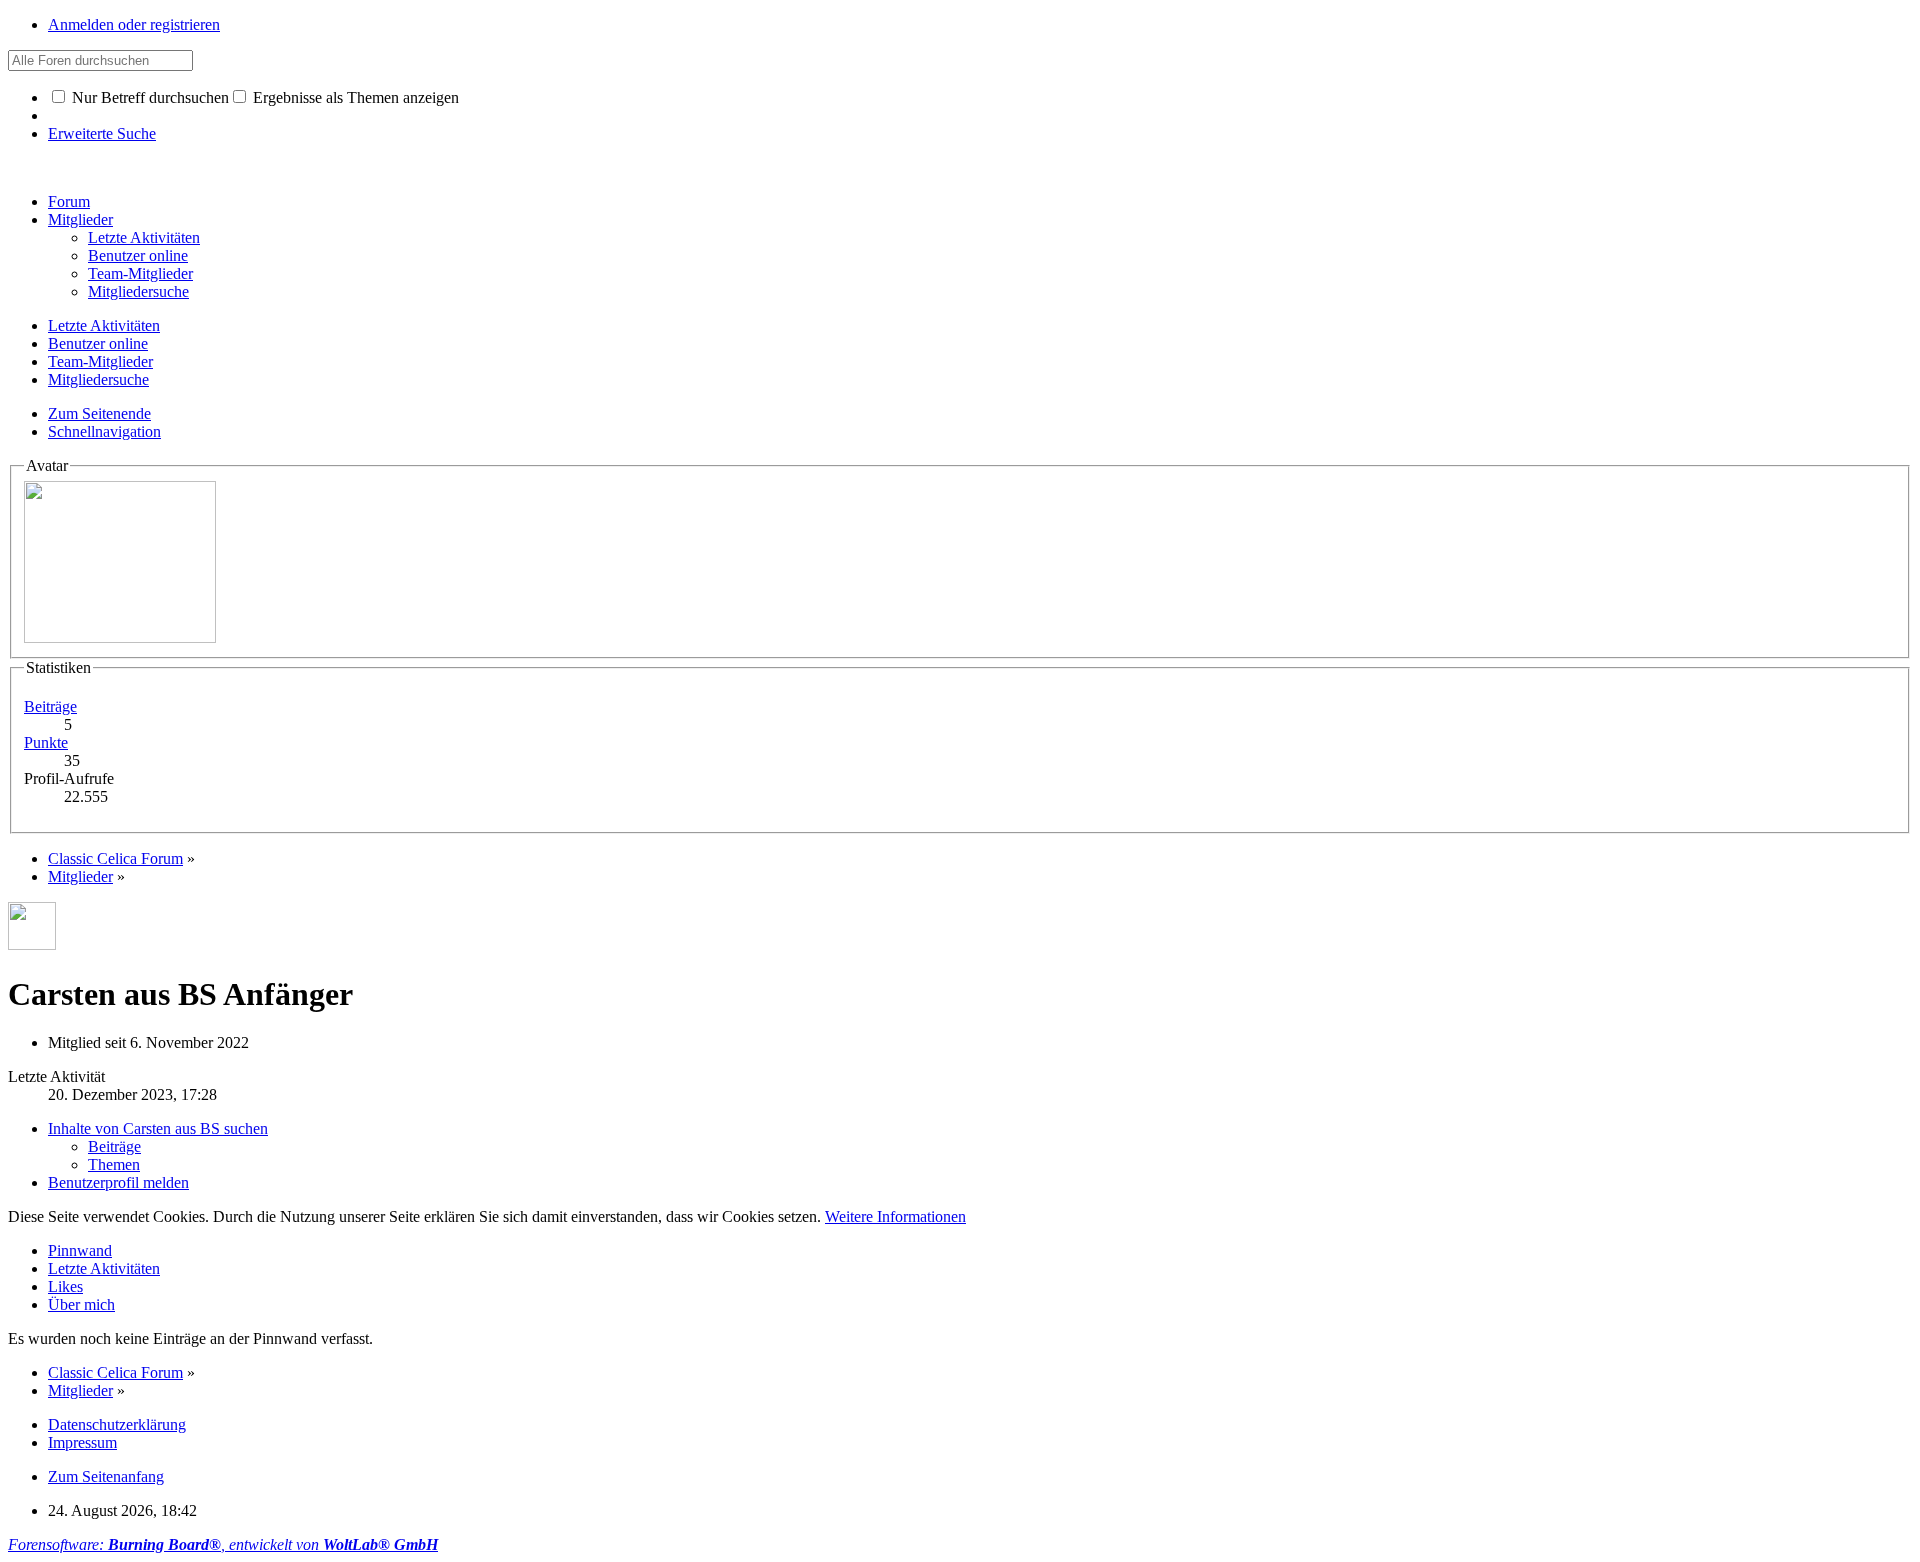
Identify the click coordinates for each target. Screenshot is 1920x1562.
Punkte (46, 742)
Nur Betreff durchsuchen (148, 97)
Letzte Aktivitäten (104, 1268)
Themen (114, 1164)
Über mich (81, 1304)
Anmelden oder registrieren (134, 24)
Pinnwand (80, 1250)
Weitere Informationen (895, 1216)
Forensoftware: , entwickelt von (223, 1544)
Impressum (82, 1442)
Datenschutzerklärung (117, 1424)
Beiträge (50, 706)
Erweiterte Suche (102, 133)
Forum (69, 201)
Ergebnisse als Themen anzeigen (354, 97)
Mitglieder (80, 219)
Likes (65, 1286)
